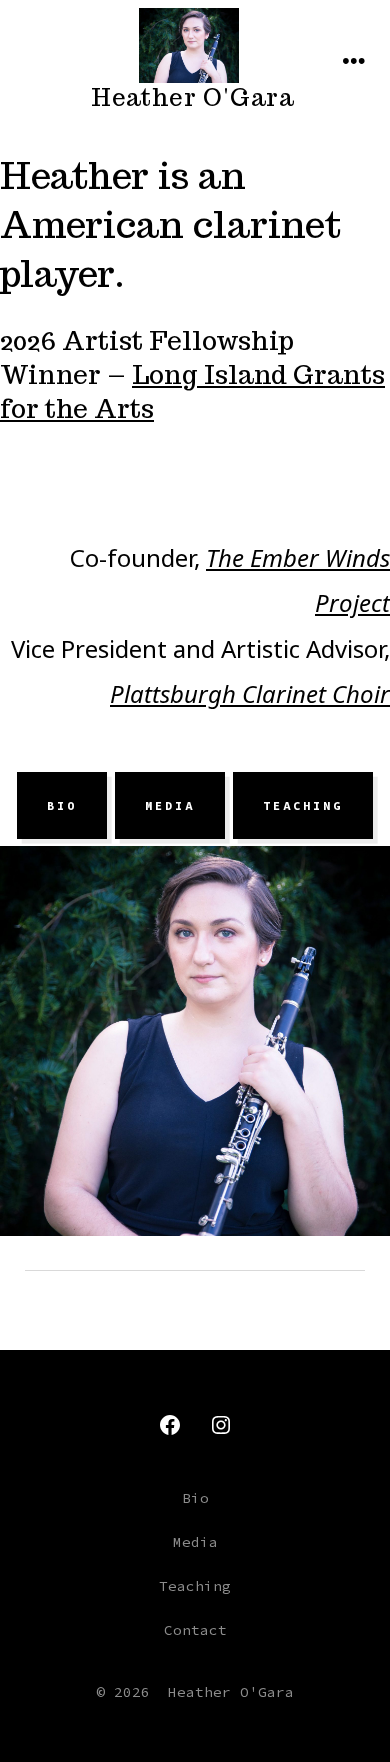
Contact (195, 1630)
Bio (62, 806)
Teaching (303, 806)
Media (170, 806)
